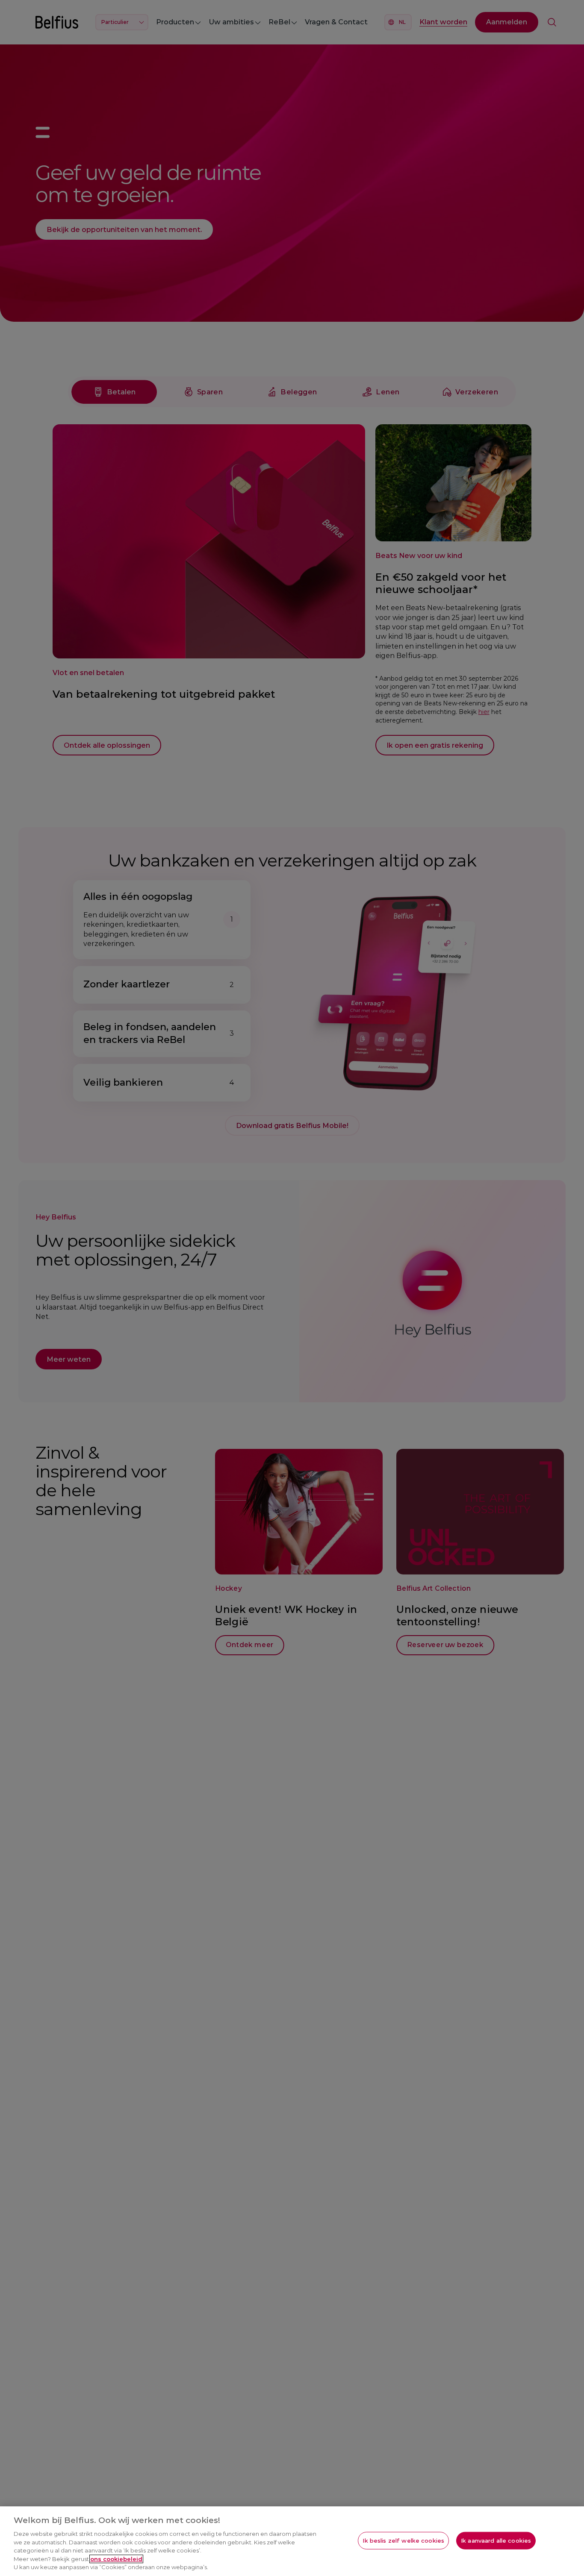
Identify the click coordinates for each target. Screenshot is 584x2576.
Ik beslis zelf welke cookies (403, 2540)
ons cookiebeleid (116, 2559)
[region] (292, 2541)
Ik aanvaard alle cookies (496, 2540)
